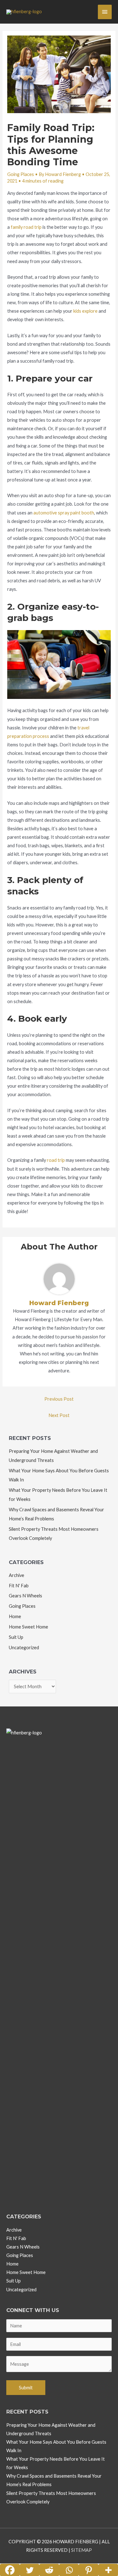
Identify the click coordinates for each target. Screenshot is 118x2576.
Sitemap (81, 2550)
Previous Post (59, 1399)
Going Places (21, 174)
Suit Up (16, 1637)
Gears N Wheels (25, 1596)
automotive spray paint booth (64, 513)
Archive (17, 1575)
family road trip (26, 227)
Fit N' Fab (19, 1586)
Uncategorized (24, 1648)
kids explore (85, 311)
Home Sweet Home (28, 1627)
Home (15, 1616)
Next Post (59, 1415)
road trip (56, 1160)
